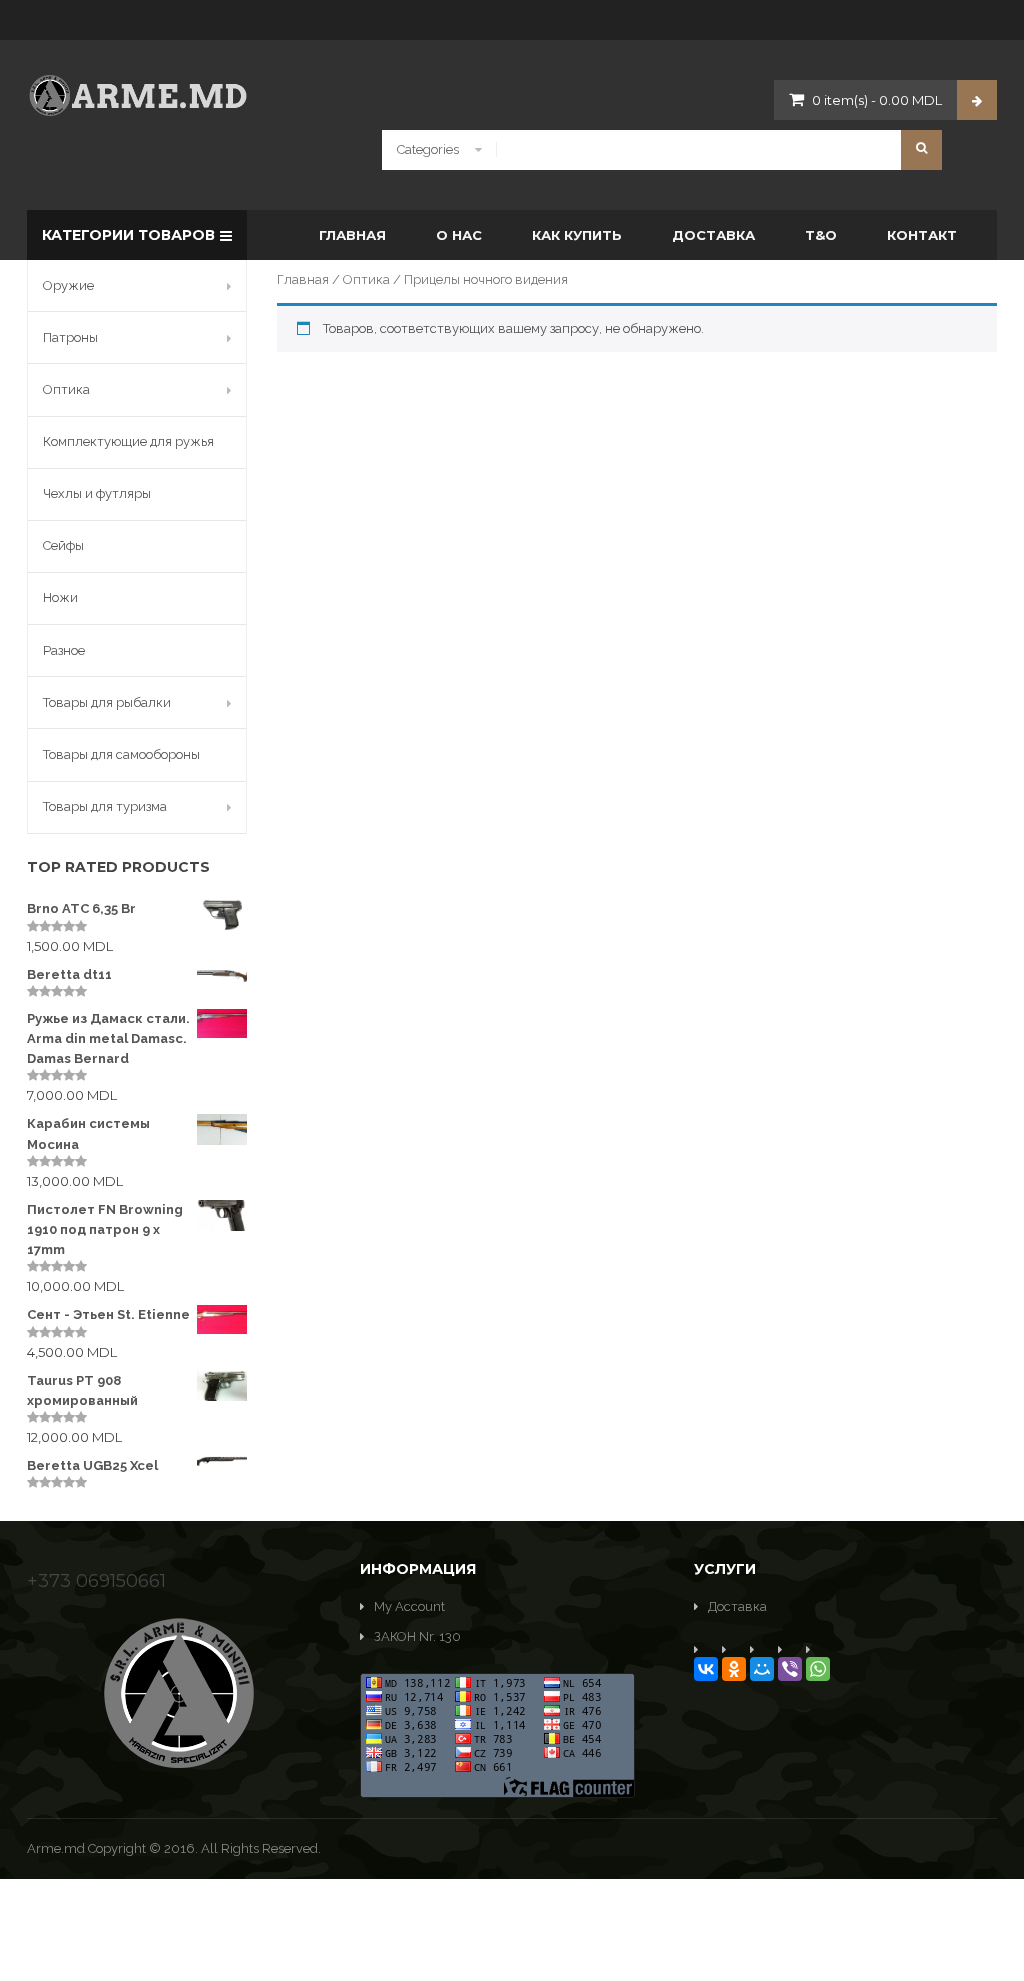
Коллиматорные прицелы (435, 475)
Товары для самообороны (121, 754)
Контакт (922, 235)
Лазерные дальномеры (426, 553)
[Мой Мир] (762, 1669)
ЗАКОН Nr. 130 (417, 1636)
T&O (821, 235)
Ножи (60, 597)
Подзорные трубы (633, 436)
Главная (352, 235)
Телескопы (835, 397)
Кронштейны (396, 514)
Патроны (70, 337)
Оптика (366, 279)
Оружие (68, 285)
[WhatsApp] (818, 1669)
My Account (409, 1606)
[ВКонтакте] (706, 1669)
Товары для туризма (105, 806)
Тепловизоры (842, 475)
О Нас (459, 235)
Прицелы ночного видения (661, 397)
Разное (64, 650)
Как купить (577, 235)
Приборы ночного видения (661, 475)
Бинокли (383, 397)
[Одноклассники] (734, 1669)
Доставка (713, 235)
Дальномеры (395, 436)
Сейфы (63, 545)
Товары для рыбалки (107, 702)
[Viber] (790, 1669)
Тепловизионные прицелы (883, 436)
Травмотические (407, 391)
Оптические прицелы (646, 553)
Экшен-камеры (849, 514)
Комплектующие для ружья (128, 441)
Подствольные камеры (649, 514)
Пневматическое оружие (668, 391)
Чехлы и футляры (97, 493)
